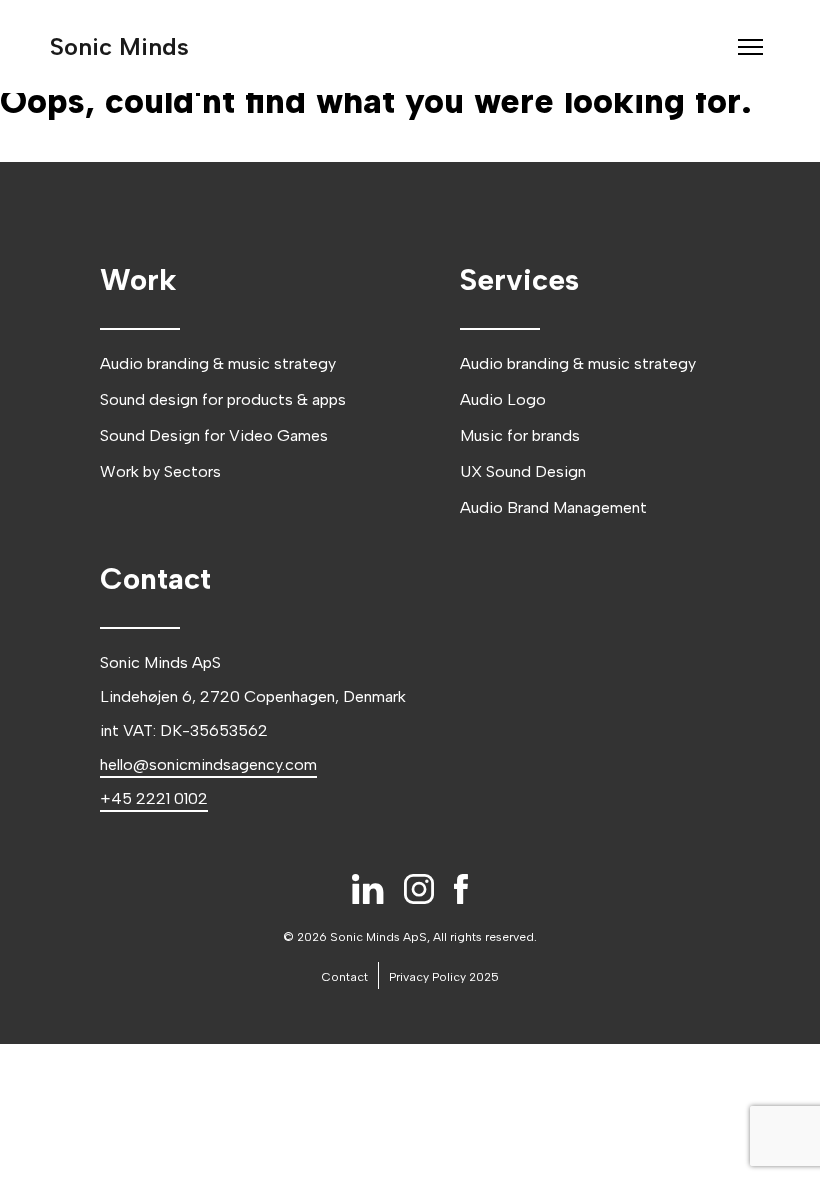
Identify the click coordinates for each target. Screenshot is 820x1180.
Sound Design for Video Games (214, 435)
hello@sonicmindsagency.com (208, 764)
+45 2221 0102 (154, 798)
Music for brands (520, 435)
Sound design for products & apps (223, 399)
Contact (345, 977)
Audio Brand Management (553, 507)
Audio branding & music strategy (218, 363)
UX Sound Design (523, 471)
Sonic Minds (119, 46)
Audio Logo (503, 399)
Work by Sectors (160, 471)
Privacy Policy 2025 (444, 977)
